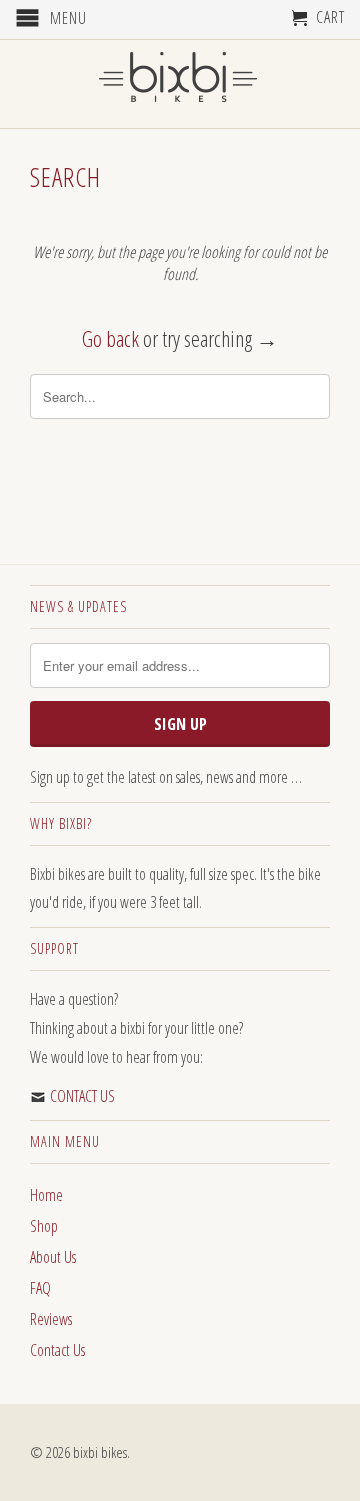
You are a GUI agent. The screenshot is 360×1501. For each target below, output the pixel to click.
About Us (53, 1257)
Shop (44, 1226)
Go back (110, 338)
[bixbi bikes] (180, 82)
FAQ (40, 1288)
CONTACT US (82, 1096)
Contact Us (57, 1350)
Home (46, 1195)
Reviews (51, 1319)
